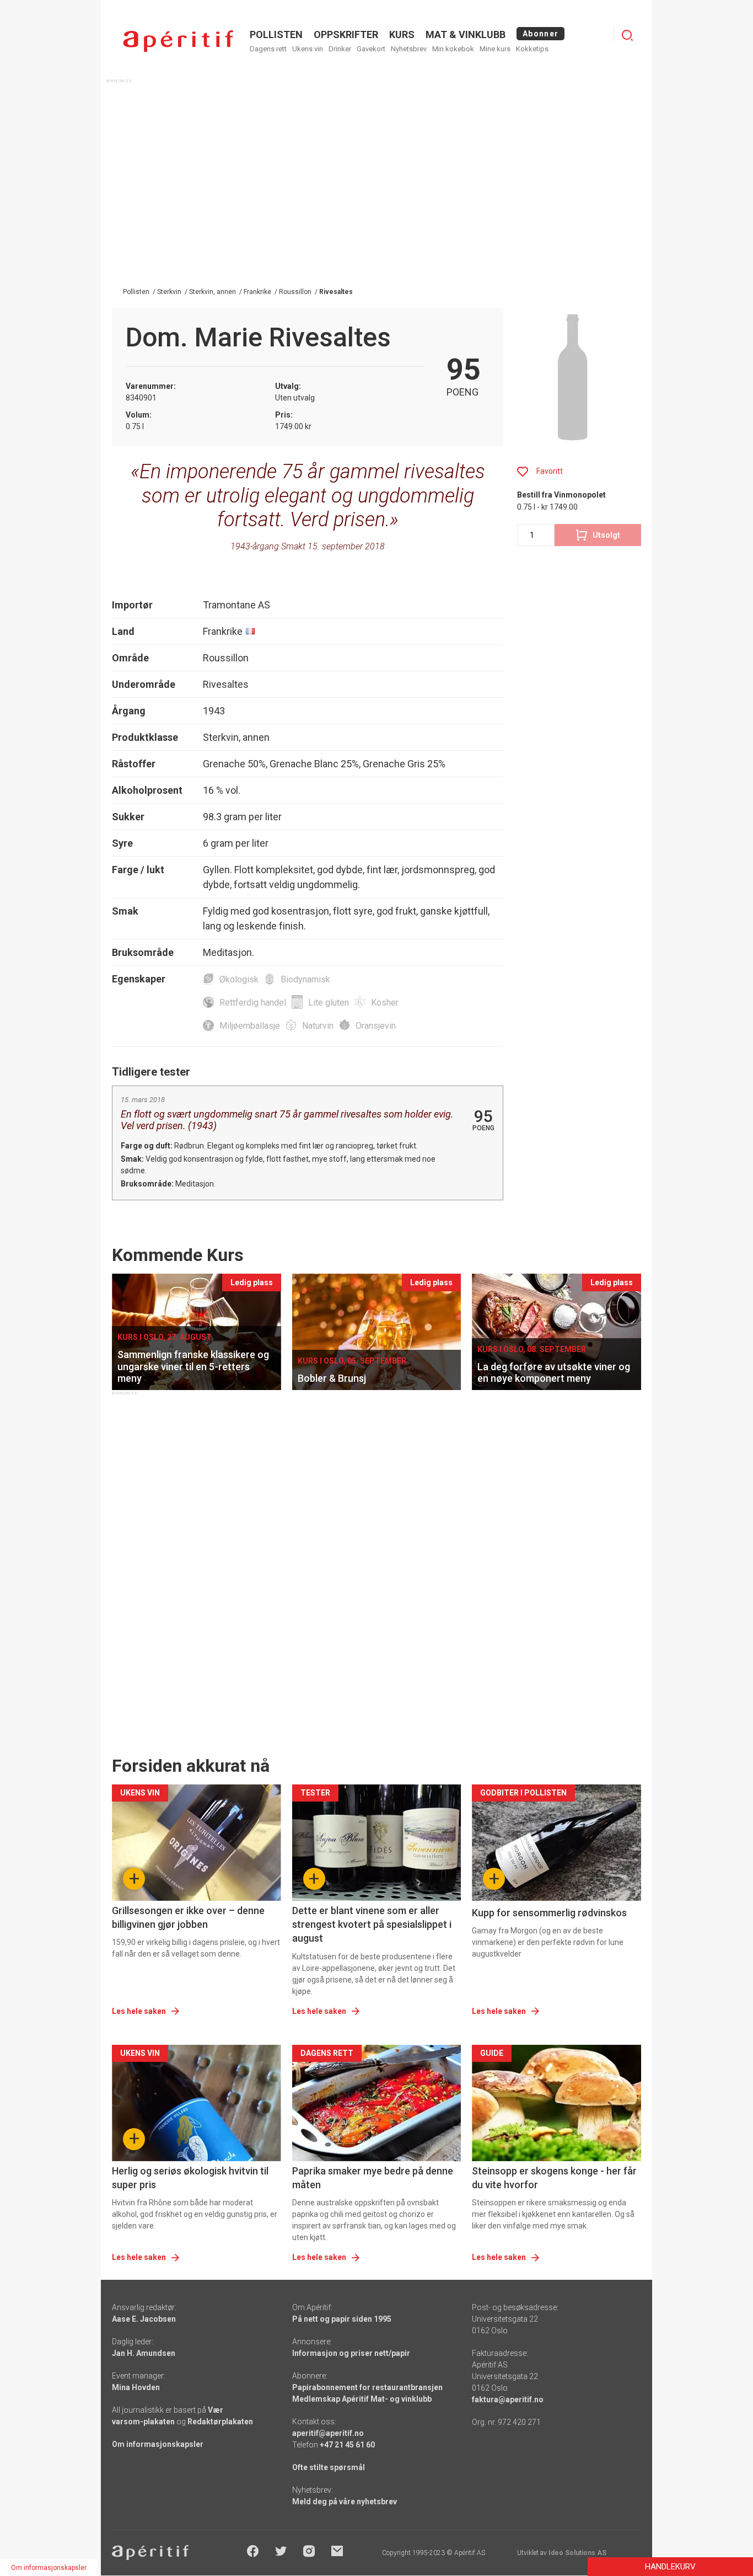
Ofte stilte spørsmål (329, 2467)
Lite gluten (329, 1003)
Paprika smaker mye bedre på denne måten (373, 2178)
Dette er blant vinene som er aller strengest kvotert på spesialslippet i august (372, 1924)
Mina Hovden (136, 2387)
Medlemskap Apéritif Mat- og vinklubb (362, 2399)
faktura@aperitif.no (508, 2399)
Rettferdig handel (253, 1003)
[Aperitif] (178, 41)
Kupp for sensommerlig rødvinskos (549, 1913)
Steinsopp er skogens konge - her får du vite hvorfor (554, 2178)
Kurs (402, 34)
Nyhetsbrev (409, 49)
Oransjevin (376, 1026)
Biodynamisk (305, 979)
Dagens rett (268, 49)
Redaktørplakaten (220, 2422)
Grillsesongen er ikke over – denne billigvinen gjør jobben (188, 1917)
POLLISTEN (276, 34)
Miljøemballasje (250, 1026)
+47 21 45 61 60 (347, 2445)
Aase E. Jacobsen (144, 2319)
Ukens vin (308, 49)
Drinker (340, 49)
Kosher (385, 1003)
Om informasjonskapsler (158, 2444)
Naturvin (318, 1026)
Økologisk (239, 979)
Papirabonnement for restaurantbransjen (367, 2387)
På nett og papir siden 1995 (342, 2319)
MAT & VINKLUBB (466, 34)
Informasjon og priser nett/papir (351, 2353)
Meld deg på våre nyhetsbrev (345, 2502)
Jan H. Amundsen (144, 2353)
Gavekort (371, 49)
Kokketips (532, 49)
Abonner (540, 34)
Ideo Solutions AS (577, 2553)
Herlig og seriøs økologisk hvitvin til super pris (190, 2178)
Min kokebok (453, 49)
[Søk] (627, 35)
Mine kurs (495, 49)
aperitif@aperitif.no (328, 2433)
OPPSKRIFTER (346, 34)
